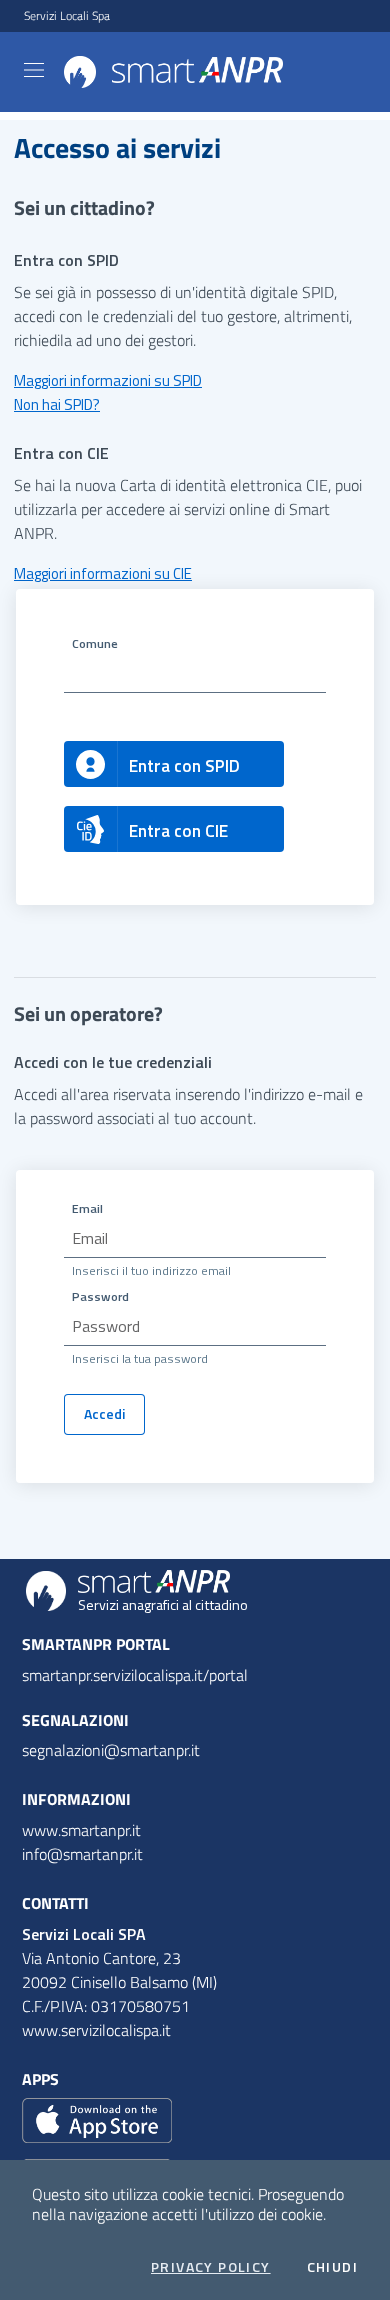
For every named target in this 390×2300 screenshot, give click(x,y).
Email (87, 1208)
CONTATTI (55, 1903)
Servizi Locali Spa (67, 16)
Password (100, 1296)
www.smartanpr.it (81, 1830)
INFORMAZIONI (76, 1799)
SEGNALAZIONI (75, 1720)
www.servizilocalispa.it (96, 2030)
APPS (40, 2079)
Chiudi (332, 2267)
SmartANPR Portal (96, 1644)
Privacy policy (211, 2267)
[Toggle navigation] (34, 70)
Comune (95, 643)
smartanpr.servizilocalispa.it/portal (135, 1675)
